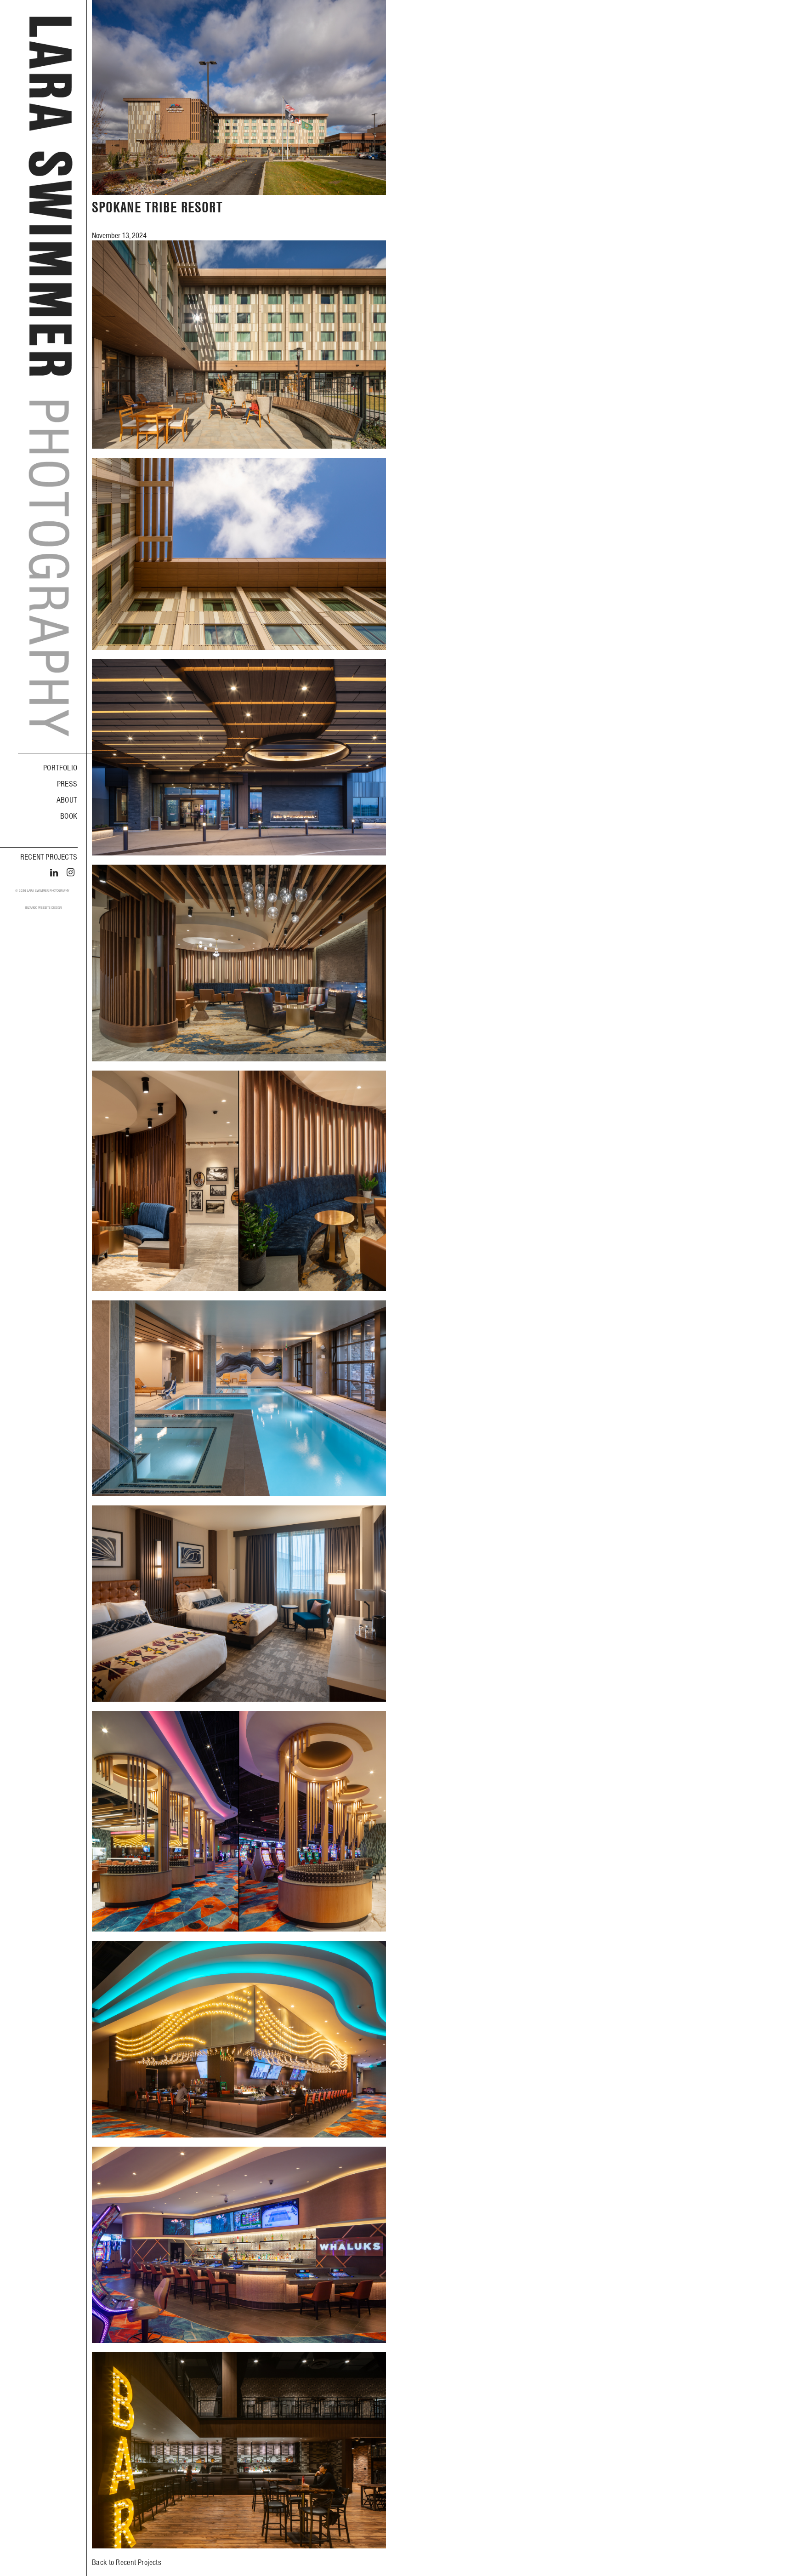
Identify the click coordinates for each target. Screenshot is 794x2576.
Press (67, 784)
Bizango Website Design (43, 908)
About (67, 800)
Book (69, 816)
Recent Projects (49, 857)
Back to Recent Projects (127, 2562)
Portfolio (60, 768)
